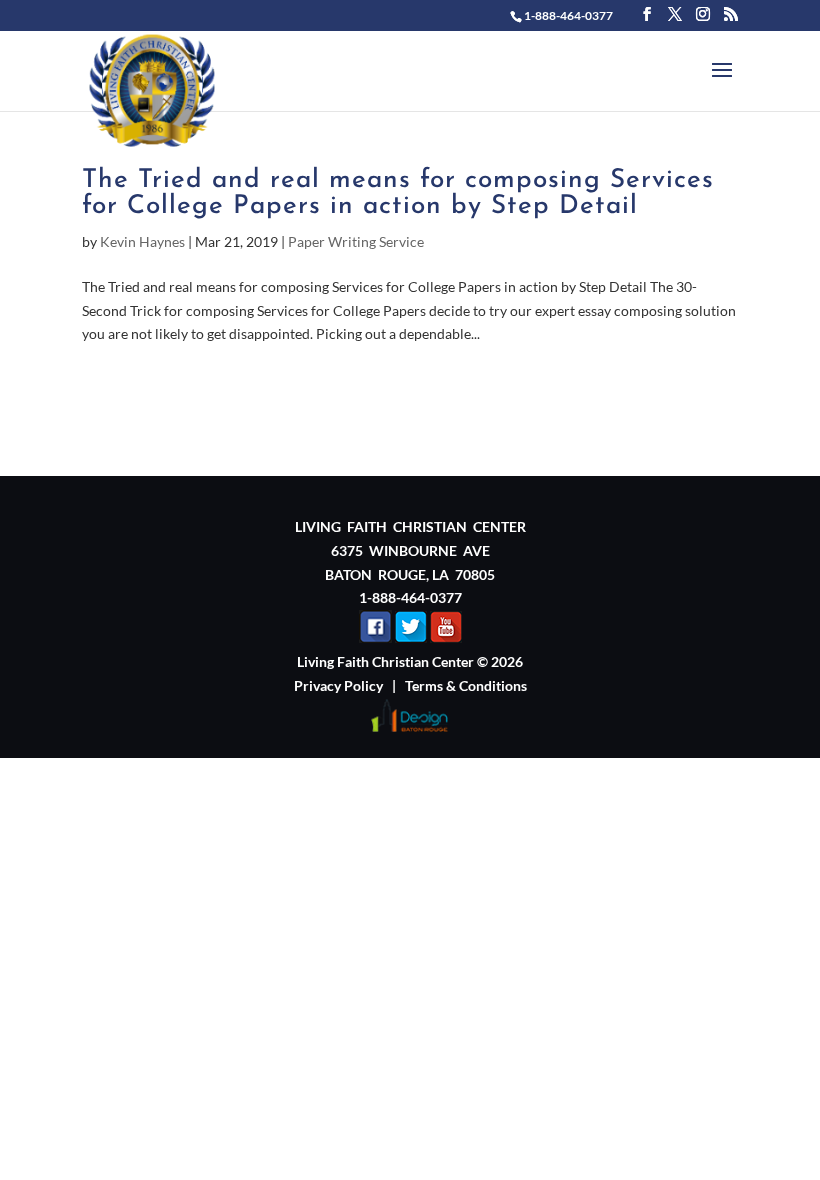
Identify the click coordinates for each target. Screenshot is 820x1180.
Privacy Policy (338, 685)
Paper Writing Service (356, 241)
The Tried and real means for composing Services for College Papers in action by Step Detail (398, 193)
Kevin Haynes (142, 241)
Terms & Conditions (466, 685)
